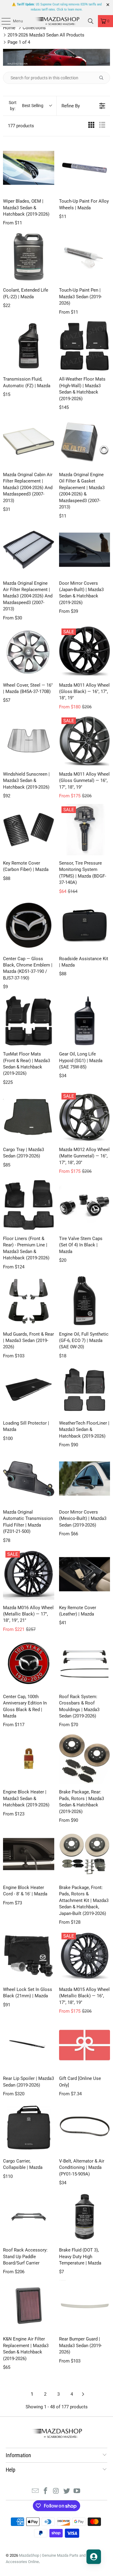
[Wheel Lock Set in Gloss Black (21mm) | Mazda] (29, 1956)
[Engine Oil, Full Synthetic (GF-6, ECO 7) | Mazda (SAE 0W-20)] (85, 1301)
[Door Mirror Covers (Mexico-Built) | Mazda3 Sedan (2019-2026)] (85, 1479)
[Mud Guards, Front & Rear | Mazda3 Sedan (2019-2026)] (29, 1301)
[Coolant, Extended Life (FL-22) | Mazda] (29, 257)
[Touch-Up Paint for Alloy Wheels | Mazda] (85, 168)
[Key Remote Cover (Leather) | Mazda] (85, 1574)
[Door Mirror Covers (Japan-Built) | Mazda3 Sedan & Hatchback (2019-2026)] (85, 550)
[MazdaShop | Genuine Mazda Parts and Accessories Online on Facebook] (46, 2491)
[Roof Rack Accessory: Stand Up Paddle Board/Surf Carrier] (29, 2217)
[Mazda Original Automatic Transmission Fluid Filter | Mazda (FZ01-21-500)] (29, 1479)
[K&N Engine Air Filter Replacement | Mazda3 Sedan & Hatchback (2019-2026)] (29, 2306)
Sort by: (26, 106)
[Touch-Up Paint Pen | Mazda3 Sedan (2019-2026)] (85, 257)
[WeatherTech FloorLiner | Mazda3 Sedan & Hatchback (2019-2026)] (85, 1390)
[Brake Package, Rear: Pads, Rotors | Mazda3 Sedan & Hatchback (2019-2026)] (85, 1759)
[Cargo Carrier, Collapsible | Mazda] (29, 2128)
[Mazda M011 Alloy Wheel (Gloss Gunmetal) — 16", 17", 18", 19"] (85, 741)
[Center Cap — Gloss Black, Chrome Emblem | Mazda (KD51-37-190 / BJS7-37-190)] (29, 925)
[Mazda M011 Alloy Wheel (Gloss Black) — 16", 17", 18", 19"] (85, 652)
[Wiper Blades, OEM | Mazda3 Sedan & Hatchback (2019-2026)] (29, 168)
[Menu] (3, 21)
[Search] (91, 21)
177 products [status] (21, 126)
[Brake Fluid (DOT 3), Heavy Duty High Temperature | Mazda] (85, 2217)
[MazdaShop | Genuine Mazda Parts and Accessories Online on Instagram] (56, 2491)
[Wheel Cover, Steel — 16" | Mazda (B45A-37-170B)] (29, 652)
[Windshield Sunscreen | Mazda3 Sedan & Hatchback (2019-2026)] (29, 741)
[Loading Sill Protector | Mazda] (29, 1390)
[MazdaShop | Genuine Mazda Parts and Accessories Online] (57, 21)
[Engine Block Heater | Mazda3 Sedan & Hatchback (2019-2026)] (29, 1759)
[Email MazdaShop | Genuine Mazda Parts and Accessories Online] (35, 2491)
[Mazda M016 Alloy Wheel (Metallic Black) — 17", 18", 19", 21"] (29, 1574)
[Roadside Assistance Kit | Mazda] (85, 925)
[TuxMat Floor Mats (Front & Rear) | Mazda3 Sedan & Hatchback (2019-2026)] (29, 1021)
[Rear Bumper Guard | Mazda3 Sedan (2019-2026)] (85, 2306)
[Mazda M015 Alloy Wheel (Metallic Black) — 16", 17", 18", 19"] (85, 1956)
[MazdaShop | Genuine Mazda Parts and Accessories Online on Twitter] (67, 2491)
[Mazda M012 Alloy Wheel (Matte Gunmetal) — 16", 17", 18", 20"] (85, 1116)
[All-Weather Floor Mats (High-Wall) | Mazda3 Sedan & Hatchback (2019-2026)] (85, 346)
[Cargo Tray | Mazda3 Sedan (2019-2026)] (29, 1116)
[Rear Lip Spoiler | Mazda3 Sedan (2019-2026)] (29, 2045)
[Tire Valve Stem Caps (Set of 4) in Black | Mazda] (85, 1205)
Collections (34, 28)
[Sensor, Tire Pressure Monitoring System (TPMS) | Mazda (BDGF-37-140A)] (85, 830)
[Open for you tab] (94, 2557)
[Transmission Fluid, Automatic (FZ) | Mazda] (29, 346)
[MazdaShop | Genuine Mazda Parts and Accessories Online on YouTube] (77, 2491)
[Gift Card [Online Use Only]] (85, 2045)
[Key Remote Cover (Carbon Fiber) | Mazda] (29, 830)
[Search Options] (104, 78)
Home (9, 28)
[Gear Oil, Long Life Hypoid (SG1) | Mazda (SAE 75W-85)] (85, 1021)
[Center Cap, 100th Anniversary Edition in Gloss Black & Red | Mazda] (29, 1663)
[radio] (91, 126)
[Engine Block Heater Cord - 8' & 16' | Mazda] (29, 1854)
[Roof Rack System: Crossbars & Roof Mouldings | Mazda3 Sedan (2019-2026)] (85, 1663)
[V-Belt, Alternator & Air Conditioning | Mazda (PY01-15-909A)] (85, 2128)
